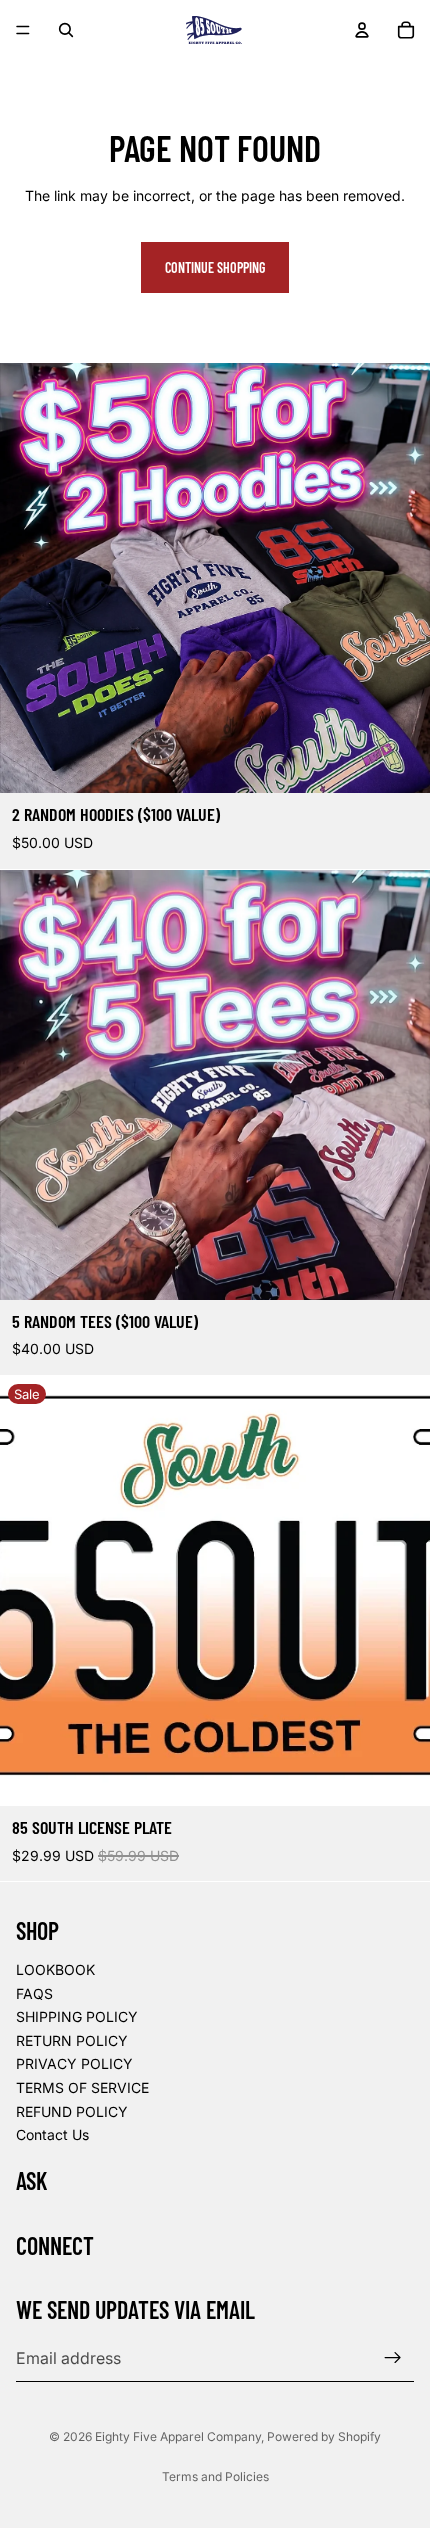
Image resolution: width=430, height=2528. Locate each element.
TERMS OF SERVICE (82, 2087)
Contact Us (52, 2134)
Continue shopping (215, 267)
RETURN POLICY (72, 2040)
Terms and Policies (215, 2476)
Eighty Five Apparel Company (178, 2436)
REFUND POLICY (72, 2111)
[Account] (362, 30)
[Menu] (23, 30)
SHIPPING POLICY (77, 2017)
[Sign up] (393, 2359)
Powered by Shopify (324, 2436)
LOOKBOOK (55, 1969)
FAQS (34, 1993)
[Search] (66, 30)
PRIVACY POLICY (74, 2064)
